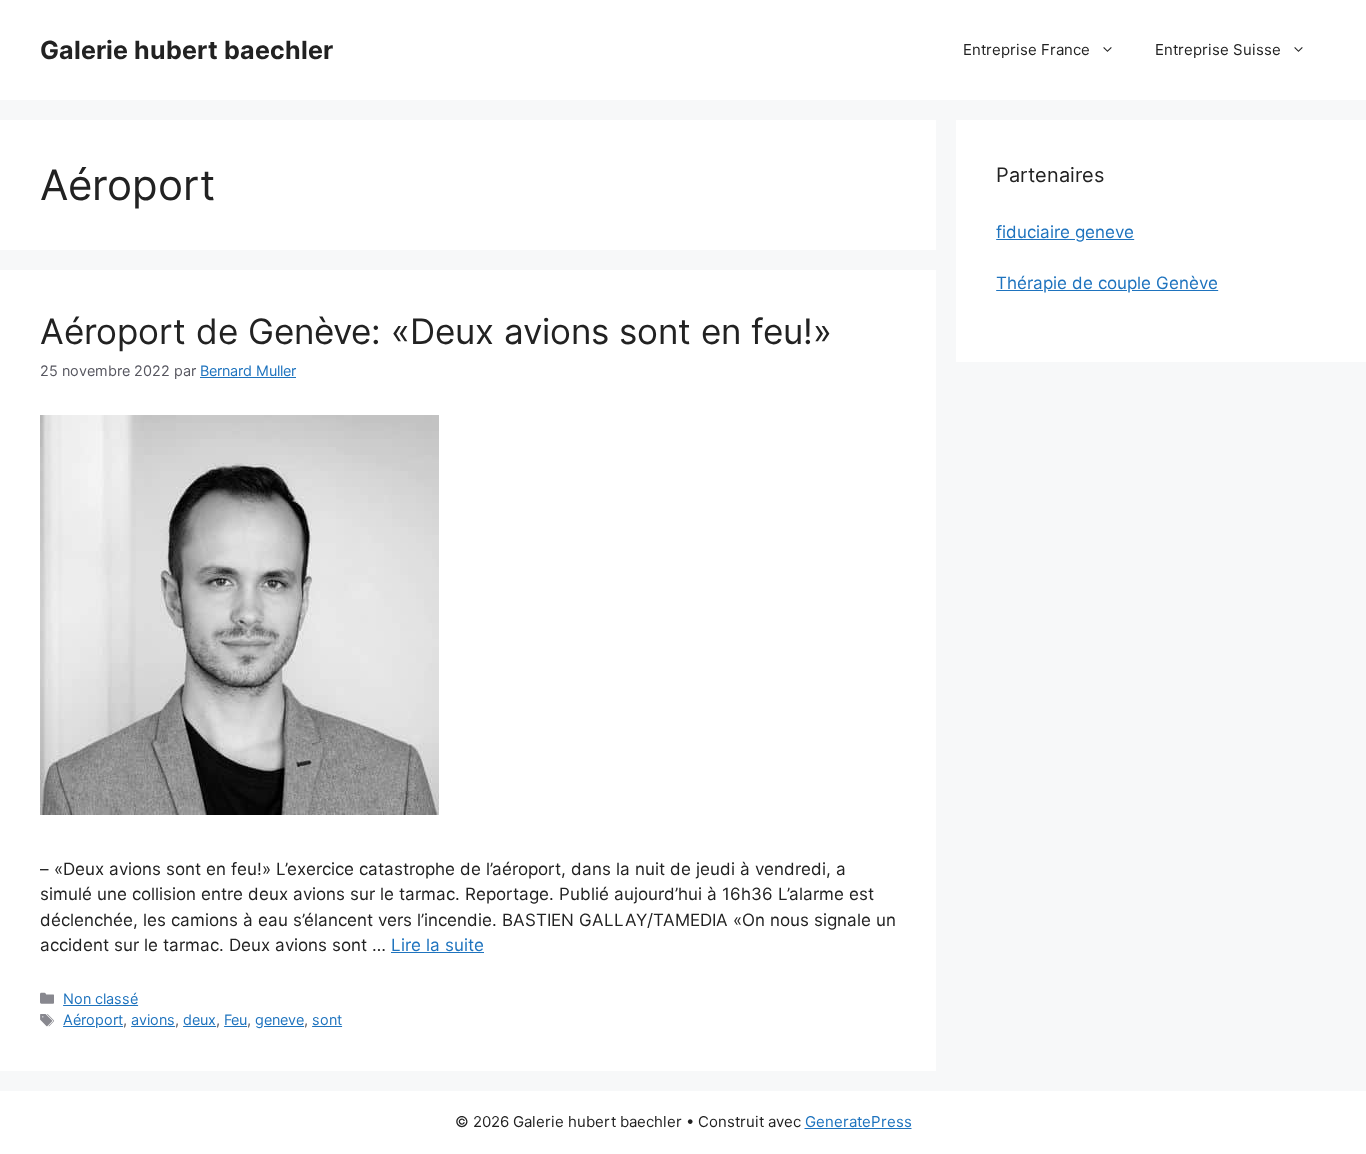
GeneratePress (858, 1121)
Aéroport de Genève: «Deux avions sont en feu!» (436, 331)
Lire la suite (437, 945)
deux (199, 1019)
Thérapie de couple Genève (1107, 283)
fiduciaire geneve (1065, 232)
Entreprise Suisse (1218, 49)
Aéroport (93, 1019)
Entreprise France (1026, 49)
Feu (235, 1019)
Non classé (100, 998)
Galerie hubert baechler (186, 50)
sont (327, 1019)
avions (153, 1019)
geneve (279, 1019)
